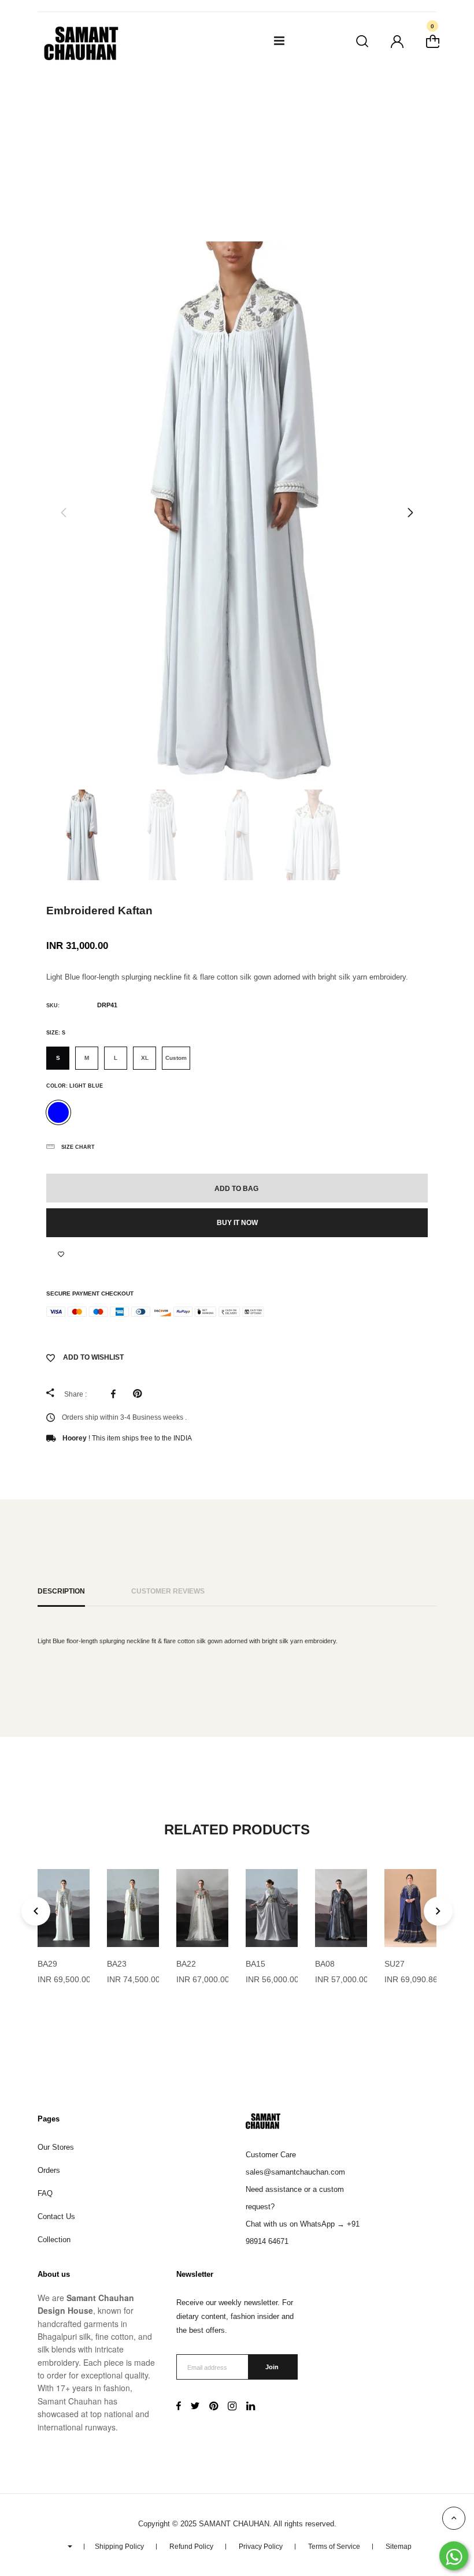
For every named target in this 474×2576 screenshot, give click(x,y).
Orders (49, 2170)
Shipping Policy (119, 2547)
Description (61, 1591)
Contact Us (56, 2216)
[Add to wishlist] (61, 1255)
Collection (54, 2240)
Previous (64, 513)
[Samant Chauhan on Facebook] (179, 2407)
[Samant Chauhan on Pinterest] (214, 2407)
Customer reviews (168, 1591)
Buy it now (237, 1223)
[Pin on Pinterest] (140, 1394)
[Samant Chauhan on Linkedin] (251, 2407)
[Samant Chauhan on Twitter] (195, 2407)
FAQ (45, 2193)
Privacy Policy (261, 2547)
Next (410, 513)
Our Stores (56, 2147)
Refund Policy (191, 2547)
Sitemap (399, 2547)
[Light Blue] (58, 1112)
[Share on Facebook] (116, 1394)
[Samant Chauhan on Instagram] (232, 2407)
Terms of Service (334, 2547)
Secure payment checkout (90, 1293)
